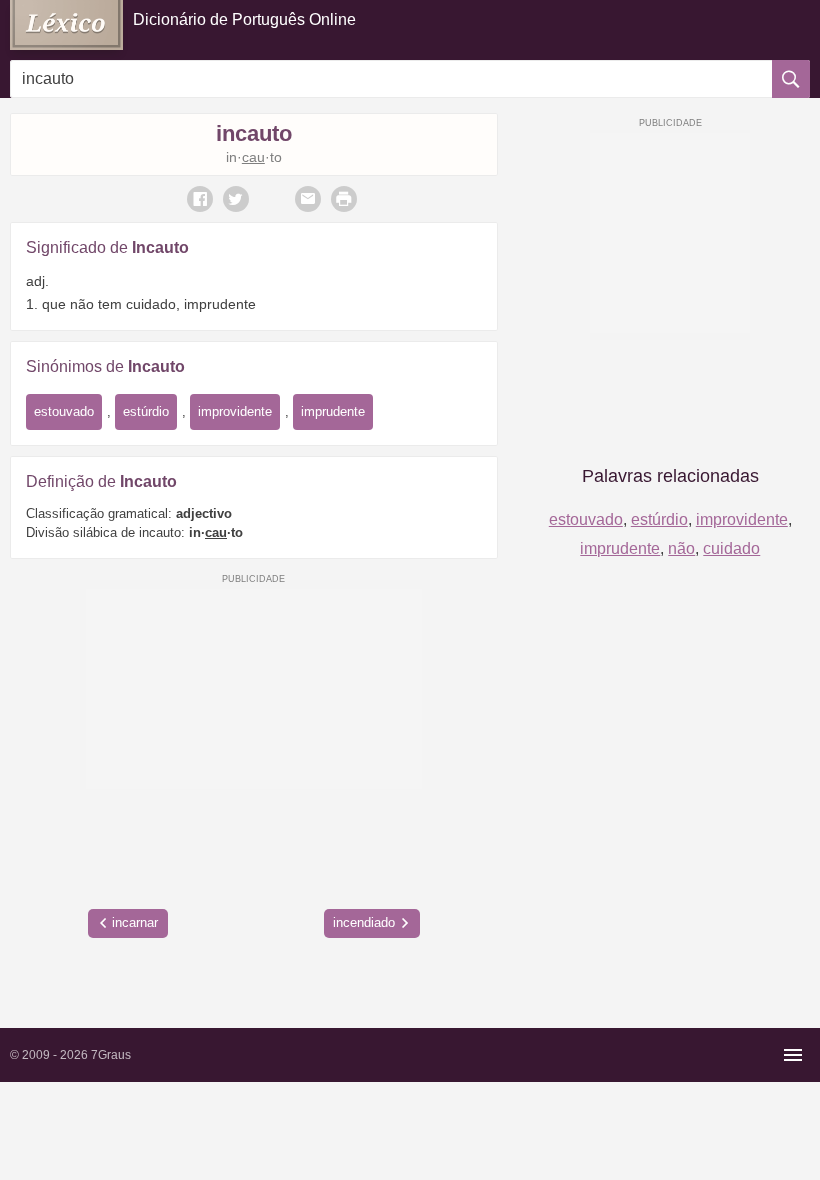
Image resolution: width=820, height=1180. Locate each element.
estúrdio (146, 411)
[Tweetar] (236, 199)
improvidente (235, 411)
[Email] (308, 199)
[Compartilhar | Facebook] (200, 199)
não (681, 548)
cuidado (731, 548)
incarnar (135, 922)
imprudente (333, 411)
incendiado (364, 922)
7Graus (111, 1055)
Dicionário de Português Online (244, 19)
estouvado (64, 411)
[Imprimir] (344, 199)
